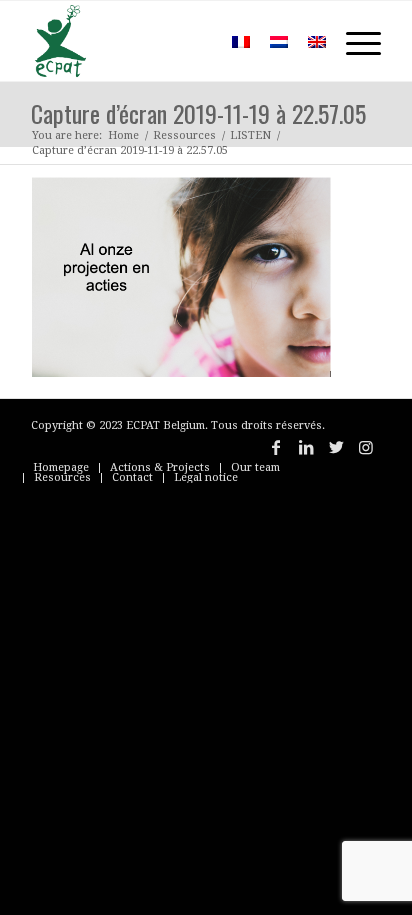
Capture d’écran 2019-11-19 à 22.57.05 (198, 113)
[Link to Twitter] (336, 447)
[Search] (192, 41)
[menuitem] (192, 41)
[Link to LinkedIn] (306, 447)
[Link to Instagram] (366, 447)
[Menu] (353, 41)
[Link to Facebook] (276, 447)
